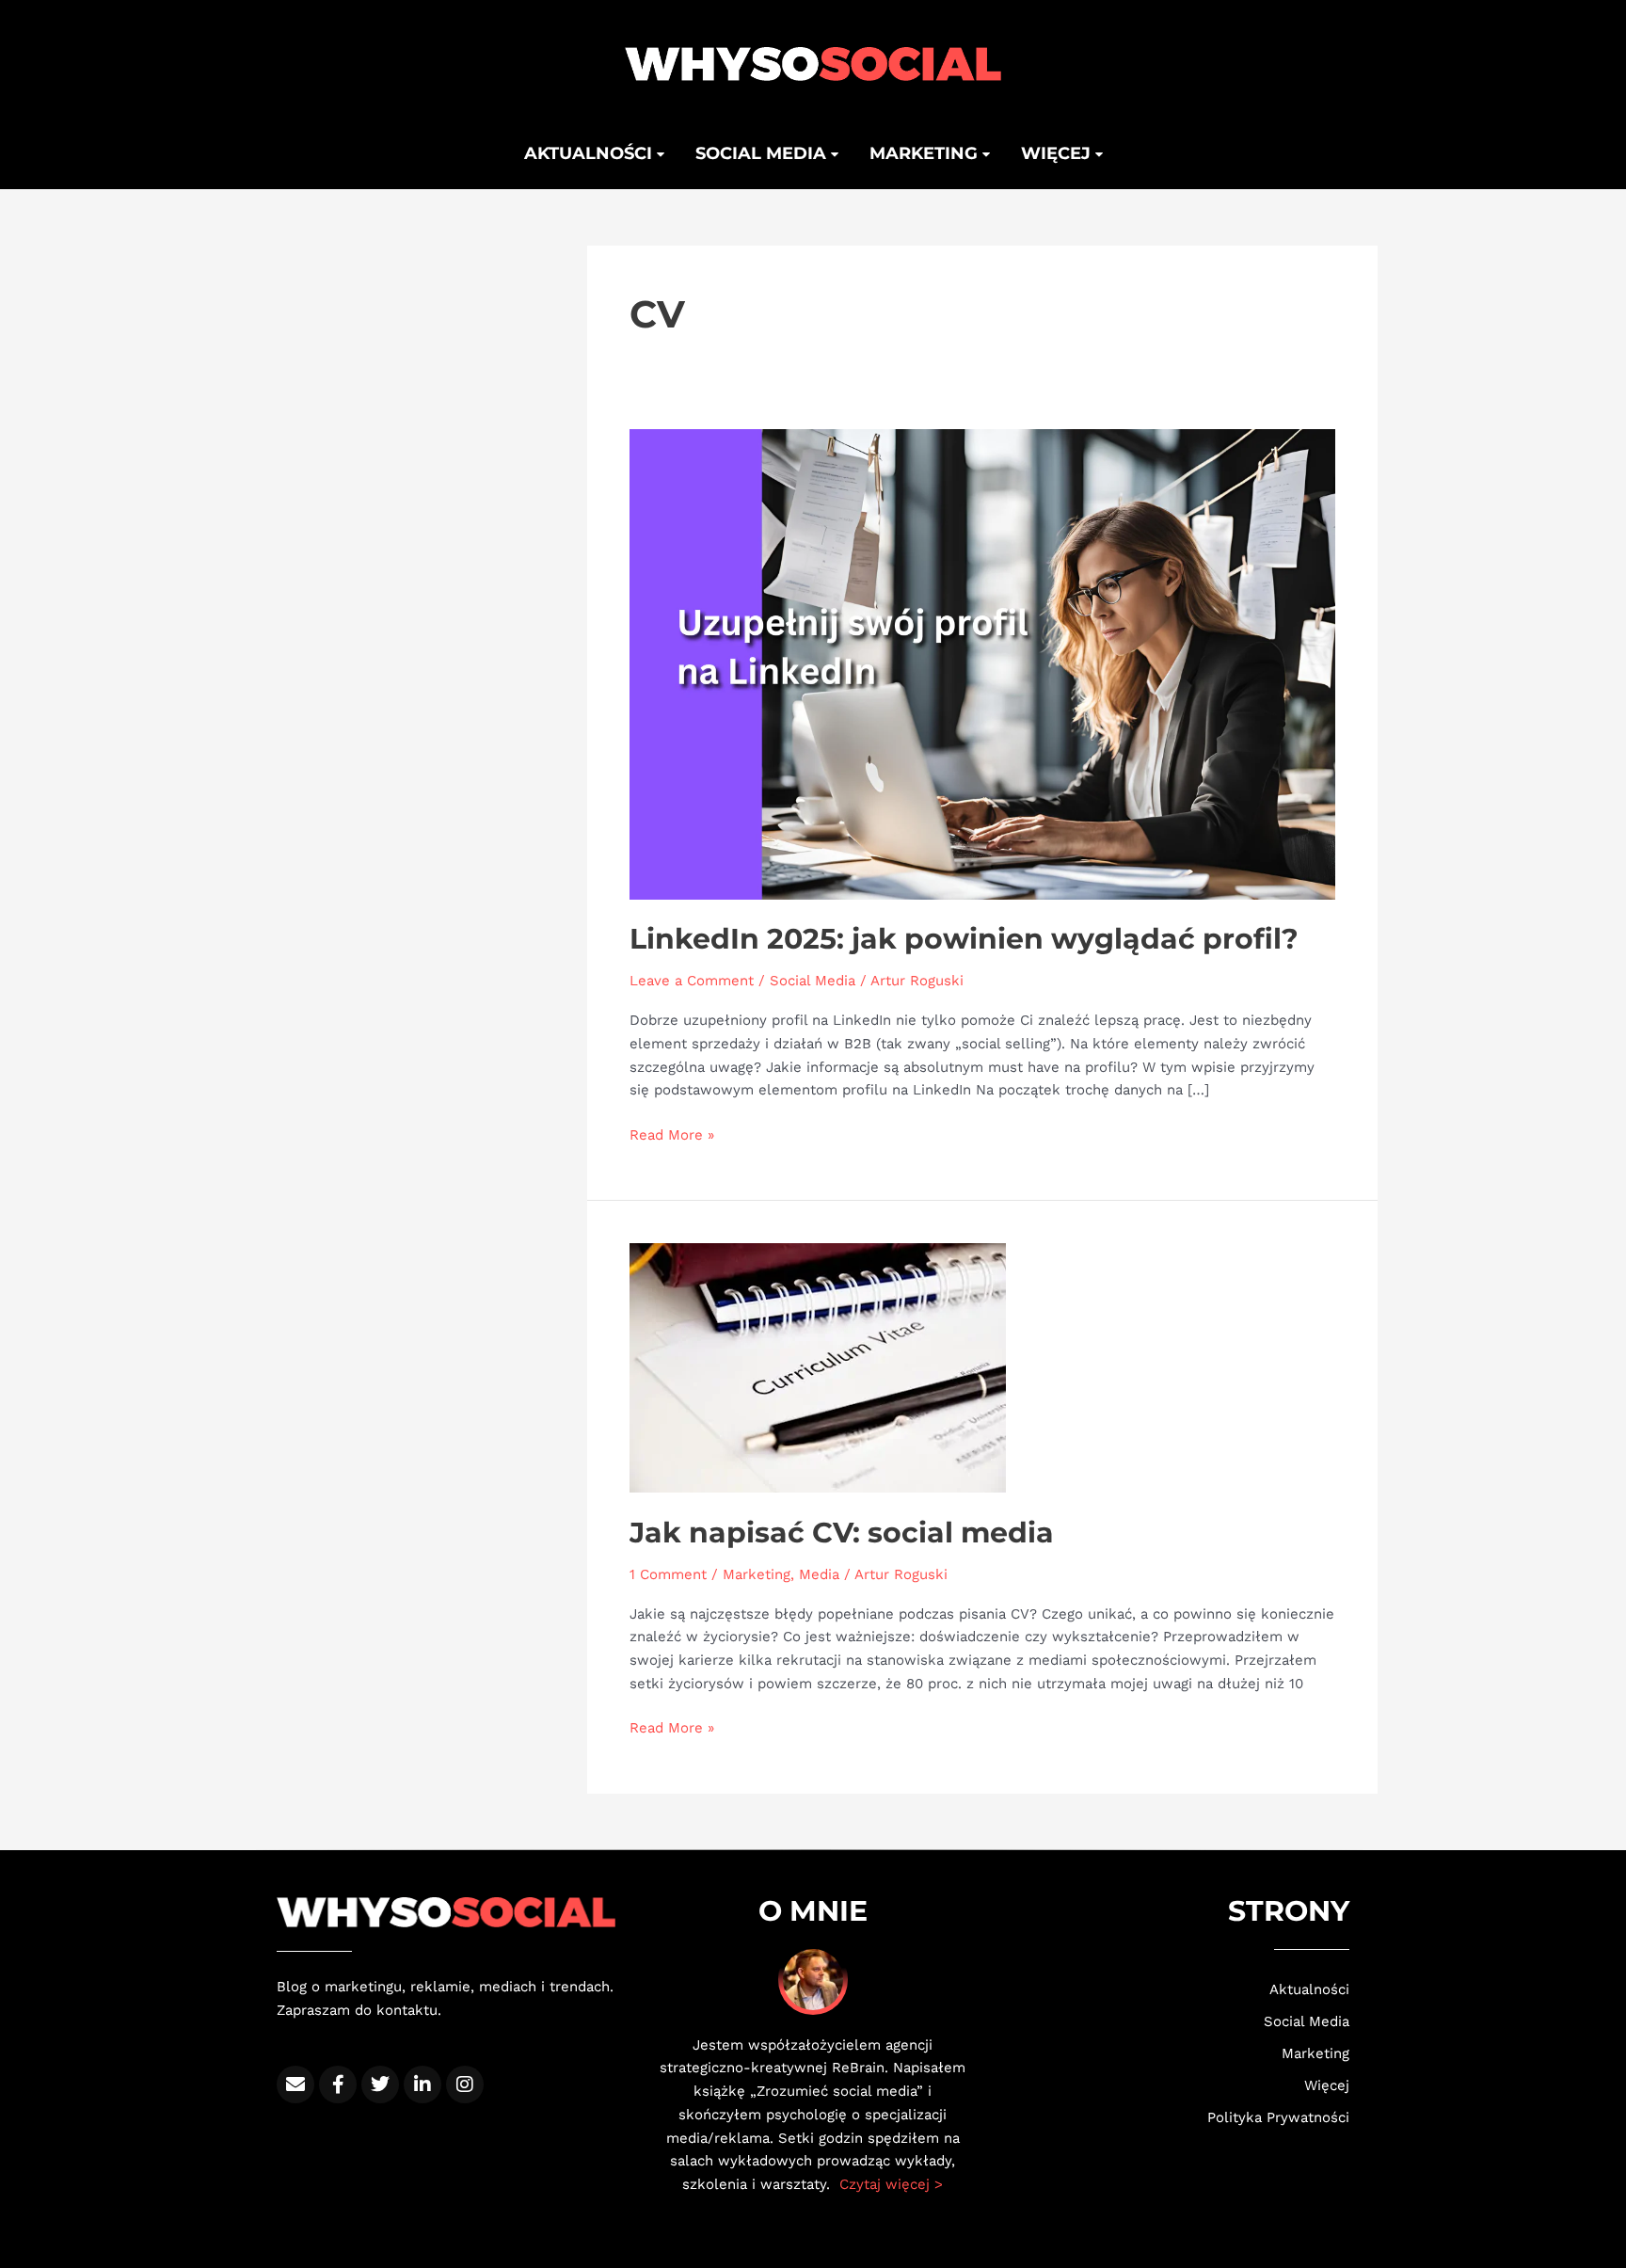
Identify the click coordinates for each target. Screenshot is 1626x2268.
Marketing (926, 153)
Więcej (1058, 153)
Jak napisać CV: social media (842, 1533)
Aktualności (590, 153)
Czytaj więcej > (891, 2184)
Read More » (672, 1134)
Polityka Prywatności (1278, 2117)
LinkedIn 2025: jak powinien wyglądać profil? (964, 939)
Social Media (813, 981)
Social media (763, 153)
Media (819, 1574)
